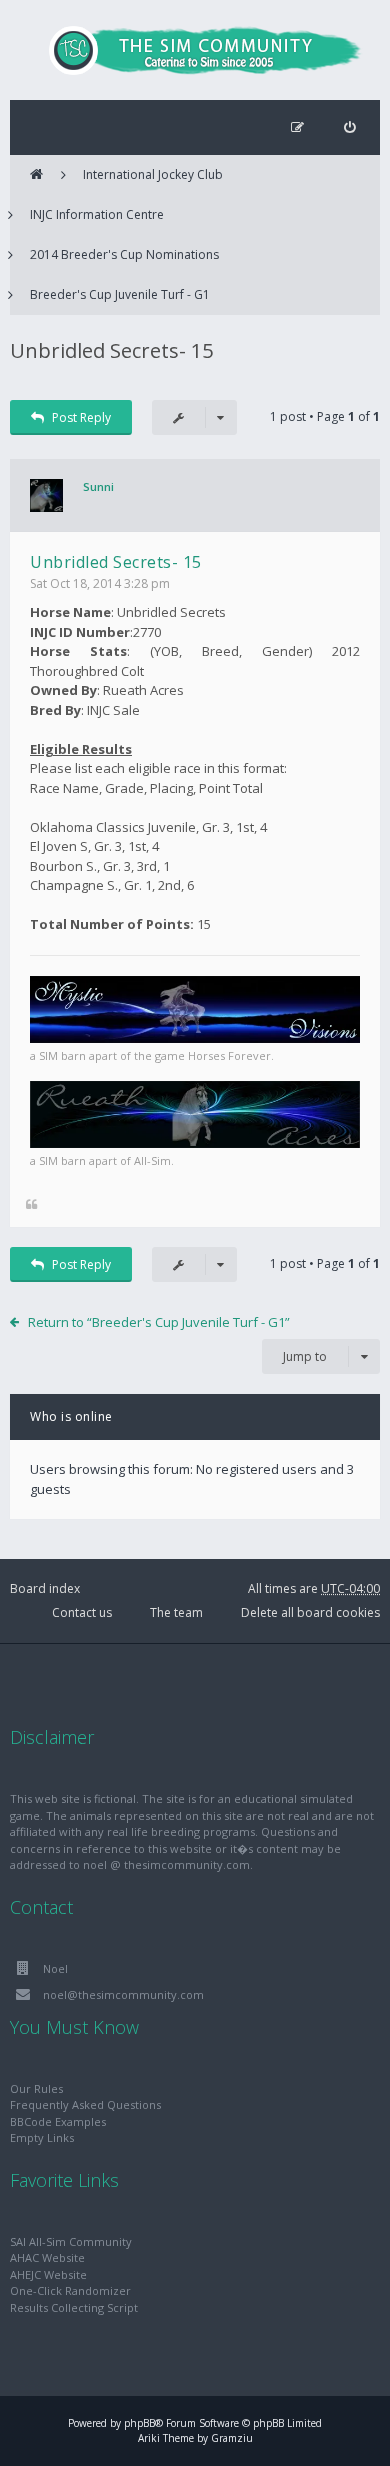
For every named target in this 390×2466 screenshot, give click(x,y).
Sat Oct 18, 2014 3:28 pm (100, 583)
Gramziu (232, 2438)
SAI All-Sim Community (71, 2241)
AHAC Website (47, 2257)
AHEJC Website (48, 2274)
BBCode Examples (58, 2121)
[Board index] (195, 50)
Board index (45, 1588)
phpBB (139, 2423)
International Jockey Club (153, 174)
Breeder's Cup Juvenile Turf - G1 (120, 294)
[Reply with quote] (31, 1205)
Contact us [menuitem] (82, 1612)
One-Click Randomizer (70, 2290)
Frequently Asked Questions (85, 2104)
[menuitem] (349, 127)
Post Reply (81, 417)
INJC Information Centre (97, 214)
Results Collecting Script (74, 2307)
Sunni (98, 486)
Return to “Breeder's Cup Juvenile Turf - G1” (159, 1322)
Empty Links (42, 2137)
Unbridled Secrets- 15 (111, 350)
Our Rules (36, 2088)
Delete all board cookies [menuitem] (310, 1612)
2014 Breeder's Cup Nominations (124, 254)
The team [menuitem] (176, 1612)
